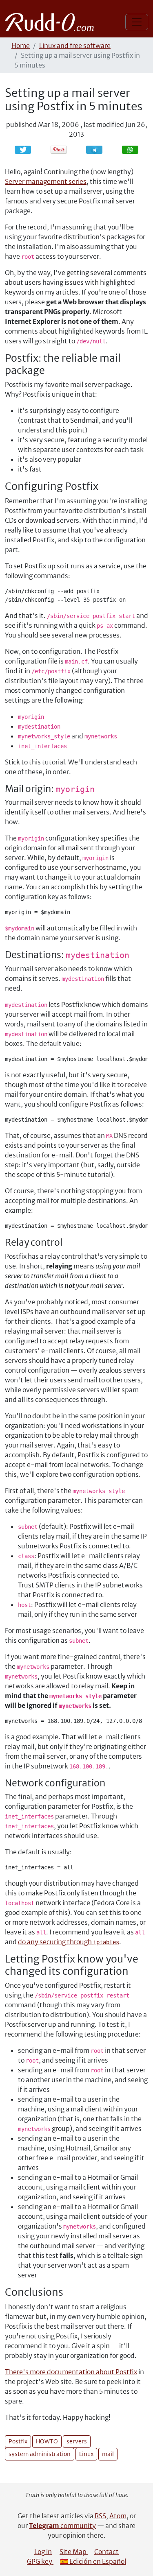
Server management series (46, 181)
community (62, 2526)
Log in (43, 2552)
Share (98, 150)
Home (21, 46)
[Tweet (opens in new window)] (23, 150)
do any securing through (69, 1942)
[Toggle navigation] (137, 22)
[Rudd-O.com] (52, 22)
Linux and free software (75, 46)
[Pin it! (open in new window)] (59, 150)
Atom (118, 2516)
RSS (100, 2516)
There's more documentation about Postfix (71, 2372)
